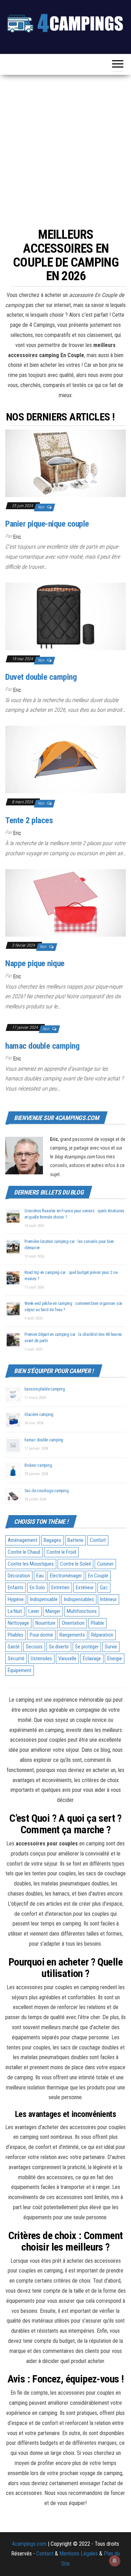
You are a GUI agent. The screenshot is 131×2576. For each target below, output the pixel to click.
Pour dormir (41, 1635)
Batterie (75, 1540)
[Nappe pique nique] (65, 902)
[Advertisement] (65, 149)
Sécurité (16, 1659)
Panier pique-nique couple (47, 524)
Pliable (97, 1623)
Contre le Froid (61, 1552)
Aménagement (23, 1540)
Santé (14, 1647)
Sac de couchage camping (46, 1491)
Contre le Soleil (75, 1564)
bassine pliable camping (45, 1389)
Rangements (72, 1635)
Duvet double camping (41, 677)
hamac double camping (42, 1046)
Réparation (102, 1635)
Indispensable (44, 1599)
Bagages (52, 1540)
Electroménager (66, 1576)
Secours (34, 1647)
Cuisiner (105, 1564)
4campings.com (29, 2544)
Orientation (73, 1623)
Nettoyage (18, 1623)
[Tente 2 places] (65, 759)
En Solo (37, 1588)
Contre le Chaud (24, 1552)
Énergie (115, 1659)
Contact (45, 2554)
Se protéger (87, 1647)
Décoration (19, 1576)
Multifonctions (82, 1611)
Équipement (20, 1670)
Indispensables (79, 1599)
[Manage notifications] (115, 2561)
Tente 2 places (29, 820)
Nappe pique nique (35, 963)
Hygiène (16, 1599)
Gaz (104, 1588)
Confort (98, 1540)
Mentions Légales (79, 2554)
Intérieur (108, 1599)
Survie (111, 1647)
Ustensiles (41, 1659)
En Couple (98, 1576)
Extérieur (85, 1588)
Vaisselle (67, 1659)
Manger (53, 1611)
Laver (34, 1611)
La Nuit (15, 1611)
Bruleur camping (38, 1465)
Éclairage (92, 1659)
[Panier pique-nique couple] (65, 463)
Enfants (16, 1588)
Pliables (16, 1635)
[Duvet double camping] (65, 616)
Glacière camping (39, 1415)
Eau (40, 1576)
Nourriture (45, 1623)
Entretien (60, 1588)
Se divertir (59, 1647)
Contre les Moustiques (31, 1564)
